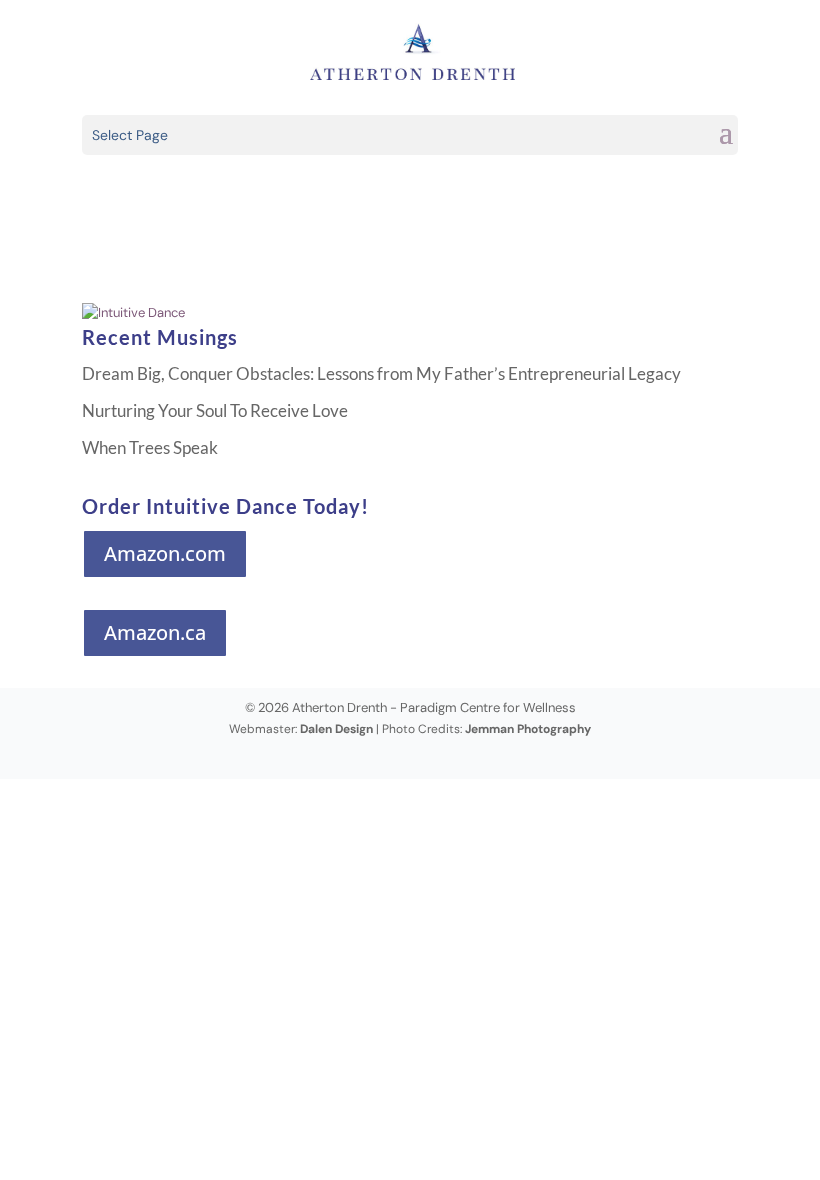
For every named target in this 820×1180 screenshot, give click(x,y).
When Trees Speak (150, 447)
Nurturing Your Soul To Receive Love (215, 410)
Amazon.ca (155, 632)
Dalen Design (336, 729)
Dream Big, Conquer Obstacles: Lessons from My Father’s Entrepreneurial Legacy (381, 373)
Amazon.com (165, 553)
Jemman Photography (528, 729)
